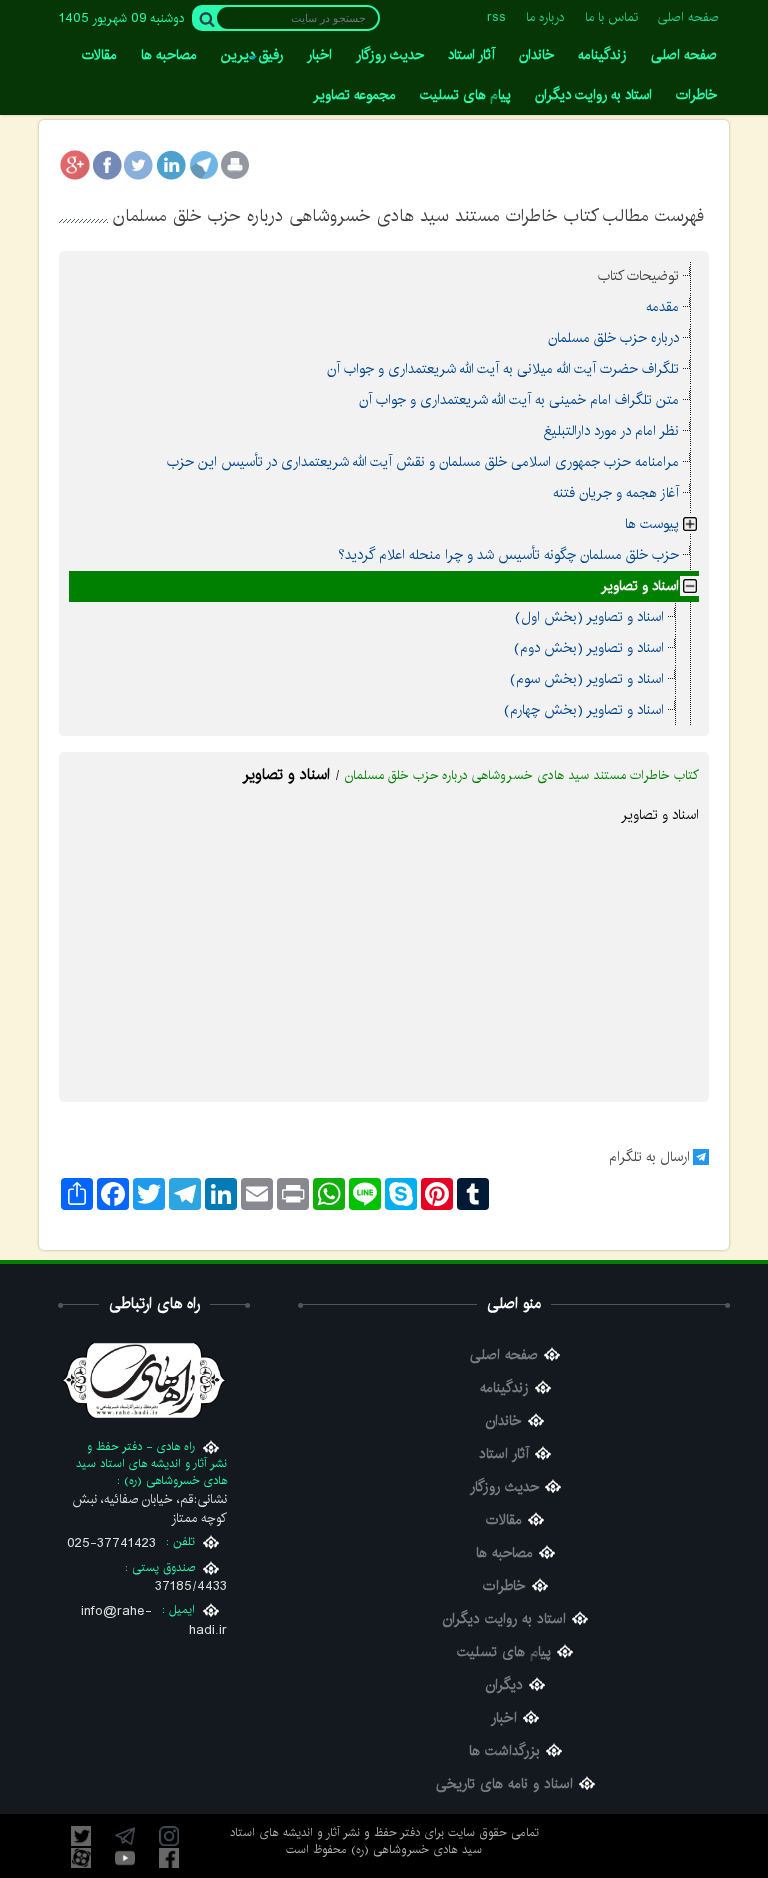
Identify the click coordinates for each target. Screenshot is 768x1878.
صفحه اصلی (688, 17)
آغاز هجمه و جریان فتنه (616, 493)
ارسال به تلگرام (649, 1157)
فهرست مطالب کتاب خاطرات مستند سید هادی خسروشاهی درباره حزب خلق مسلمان (408, 215)
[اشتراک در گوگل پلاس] (75, 165)
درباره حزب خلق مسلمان (613, 338)
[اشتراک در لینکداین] (171, 165)
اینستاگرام (169, 1836)
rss (496, 17)
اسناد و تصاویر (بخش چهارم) (584, 710)
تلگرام (125, 1836)
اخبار (504, 1718)
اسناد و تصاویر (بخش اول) (589, 617)
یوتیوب (125, 1858)
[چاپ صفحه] (235, 165)
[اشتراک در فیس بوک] (107, 165)
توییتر (81, 1836)
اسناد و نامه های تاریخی (504, 1784)
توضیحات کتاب (638, 276)
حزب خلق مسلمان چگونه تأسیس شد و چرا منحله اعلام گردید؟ (508, 555)
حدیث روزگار (504, 1487)
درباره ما (545, 17)
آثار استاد (504, 1454)
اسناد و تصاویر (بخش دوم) (589, 648)
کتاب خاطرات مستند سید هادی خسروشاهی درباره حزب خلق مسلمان (522, 775)
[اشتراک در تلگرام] (203, 165)
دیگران (504, 1685)
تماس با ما (611, 17)
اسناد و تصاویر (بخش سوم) (587, 679)
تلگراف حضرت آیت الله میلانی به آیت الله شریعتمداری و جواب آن (503, 369)
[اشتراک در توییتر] (139, 165)
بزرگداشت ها (504, 1751)
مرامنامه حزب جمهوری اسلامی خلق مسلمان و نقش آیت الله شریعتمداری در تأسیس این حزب (423, 462)
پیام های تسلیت (504, 1652)
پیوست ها (652, 524)
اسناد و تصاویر (640, 586)
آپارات (81, 1858)
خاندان (504, 1421)
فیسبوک (169, 1858)
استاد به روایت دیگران (504, 1619)
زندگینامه (504, 1388)
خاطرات (504, 1586)
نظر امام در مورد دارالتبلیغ (611, 431)
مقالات (504, 1520)
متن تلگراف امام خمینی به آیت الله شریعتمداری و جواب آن (519, 400)
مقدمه (662, 307)
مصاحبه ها (504, 1553)
